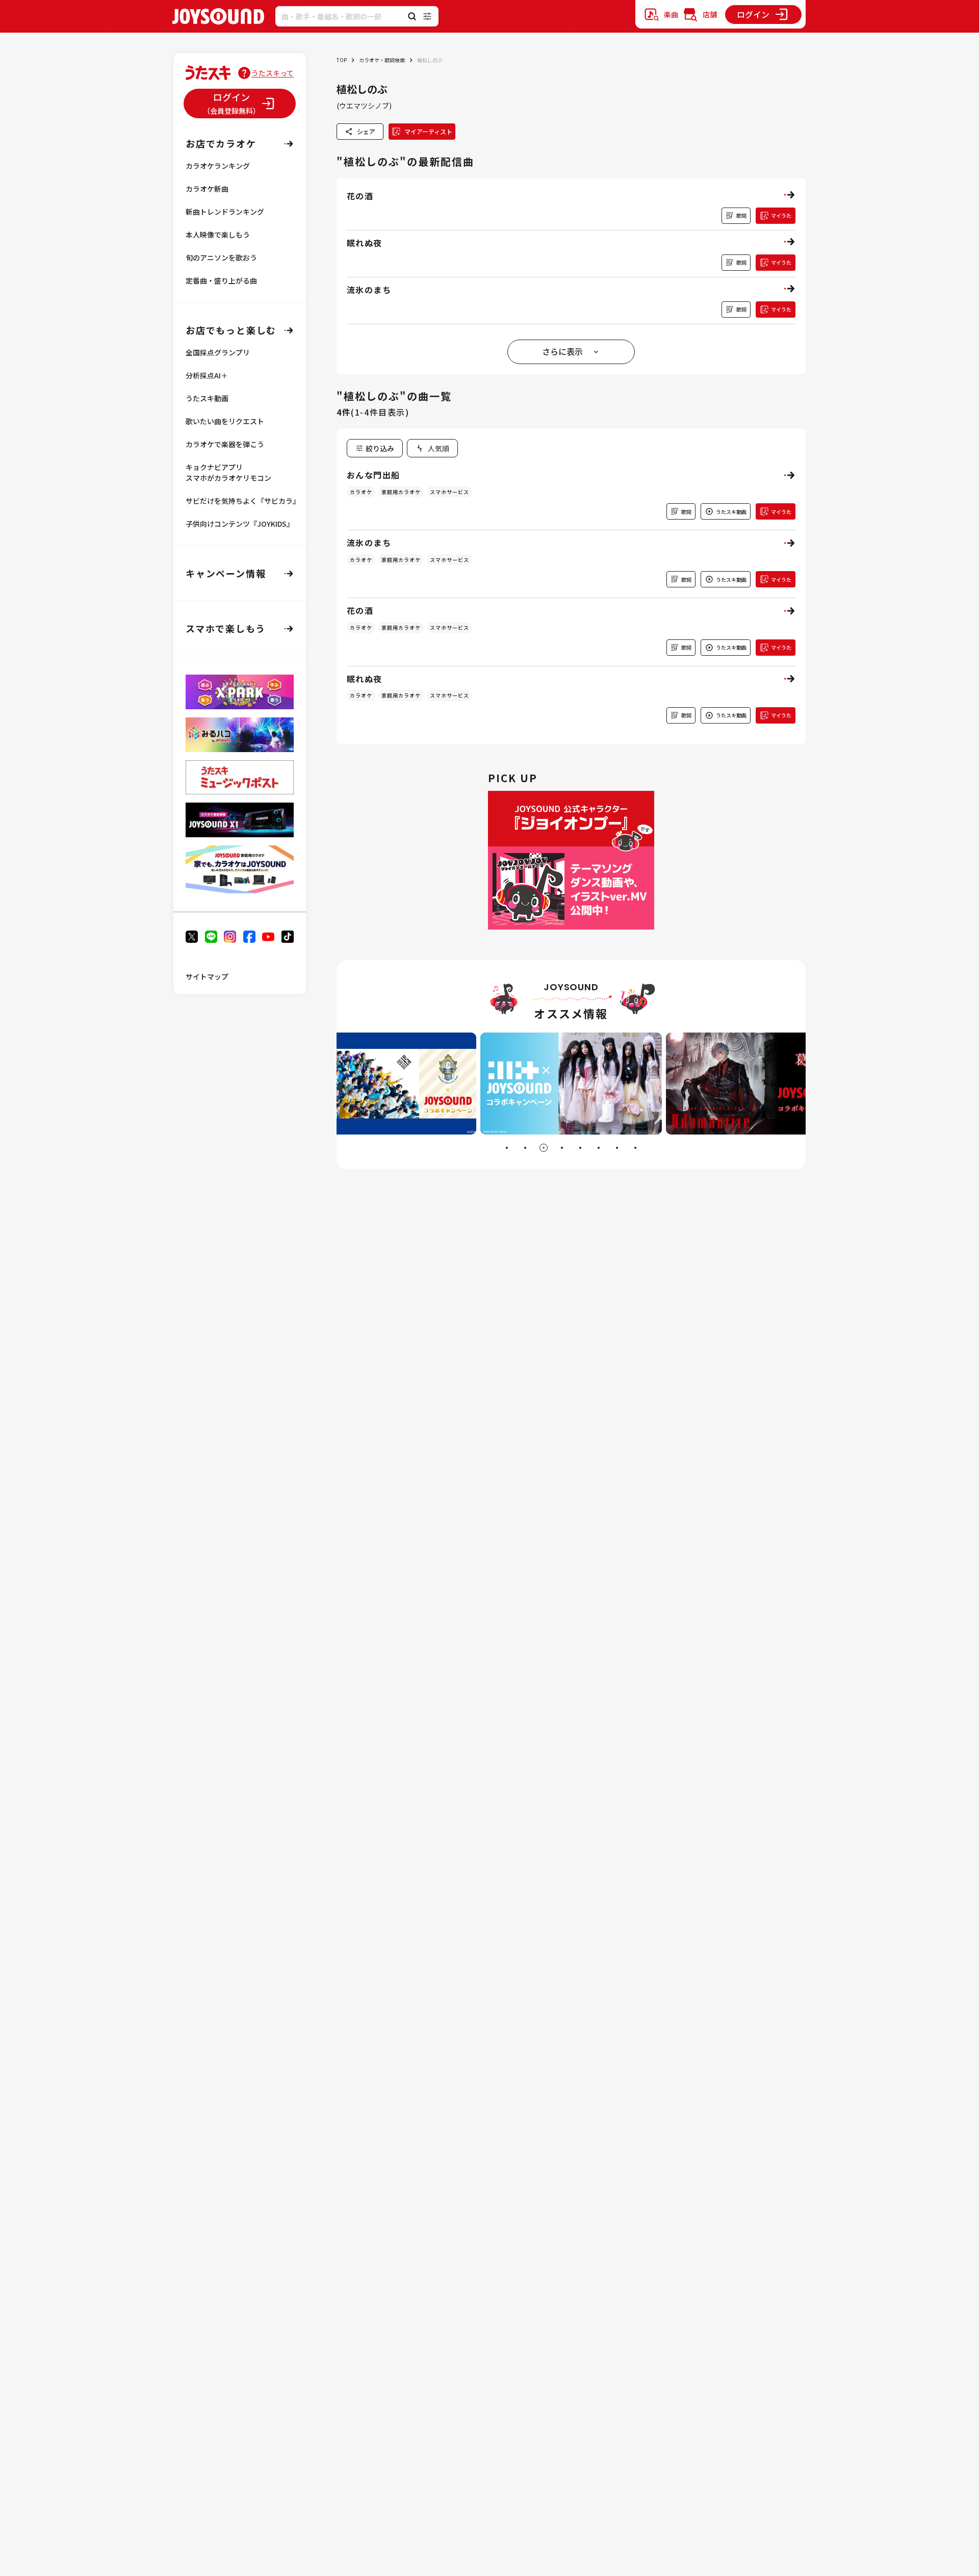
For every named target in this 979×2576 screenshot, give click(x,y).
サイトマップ (207, 976)
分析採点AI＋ (207, 375)
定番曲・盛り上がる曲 (221, 280)
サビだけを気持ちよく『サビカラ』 (243, 501)
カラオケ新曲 (207, 189)
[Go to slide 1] (507, 1148)
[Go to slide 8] (635, 1148)
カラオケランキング (218, 166)
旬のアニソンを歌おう (221, 257)
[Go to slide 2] (525, 1148)
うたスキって (273, 73)
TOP (342, 60)
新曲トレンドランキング (225, 212)
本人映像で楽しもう (218, 235)
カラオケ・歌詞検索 (382, 60)
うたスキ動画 (207, 398)
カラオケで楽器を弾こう (225, 444)
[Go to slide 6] (599, 1148)
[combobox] (432, 448)
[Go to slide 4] (562, 1148)
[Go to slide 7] (617, 1148)
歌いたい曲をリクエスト (225, 421)
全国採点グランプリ (218, 352)
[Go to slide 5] (580, 1148)
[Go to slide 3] (544, 1148)
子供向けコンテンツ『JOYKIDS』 (240, 524)
